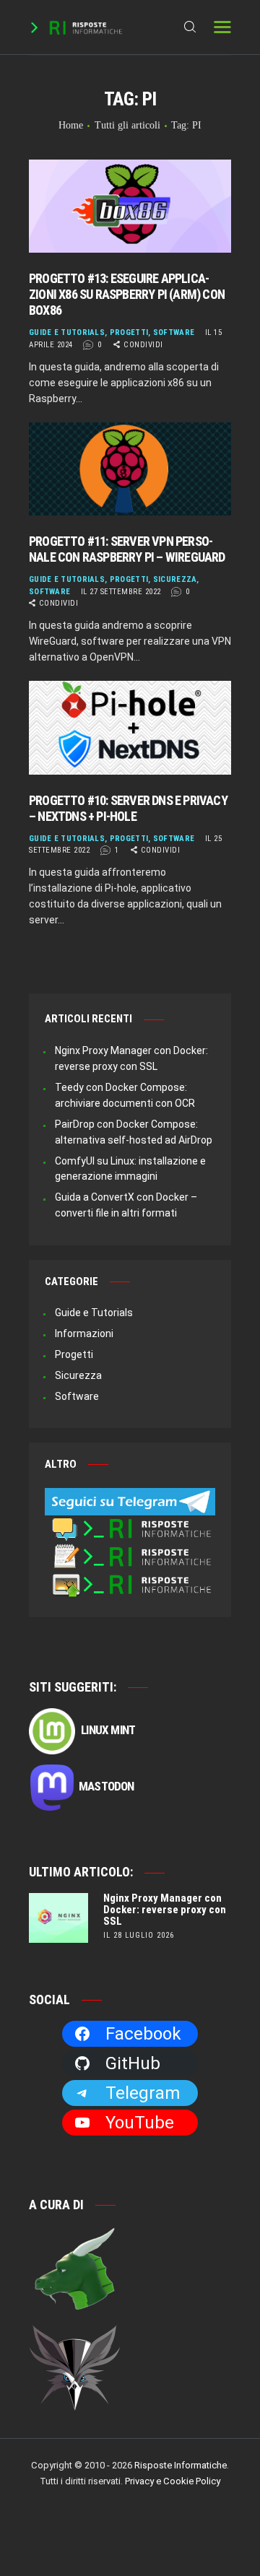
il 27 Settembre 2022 (121, 592)
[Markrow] (75, 2333)
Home (71, 125)
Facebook (143, 2034)
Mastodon (107, 1786)
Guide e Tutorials (67, 332)
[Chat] (130, 1523)
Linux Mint (107, 1730)
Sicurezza (175, 579)
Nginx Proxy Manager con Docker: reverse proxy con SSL (165, 1910)
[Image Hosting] (130, 1579)
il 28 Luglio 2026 (139, 1935)
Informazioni (84, 1333)
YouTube (140, 2123)
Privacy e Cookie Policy (173, 2481)
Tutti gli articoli (127, 125)
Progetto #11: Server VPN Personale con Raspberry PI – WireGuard (127, 549)
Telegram (143, 2093)
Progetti (129, 332)
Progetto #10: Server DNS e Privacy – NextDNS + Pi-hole (128, 808)
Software (174, 332)
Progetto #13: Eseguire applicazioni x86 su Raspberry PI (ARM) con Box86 (127, 294)
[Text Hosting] (130, 1551)
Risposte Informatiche (181, 2465)
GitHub (133, 2063)
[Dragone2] (75, 2234)
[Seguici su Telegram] (130, 1495)
